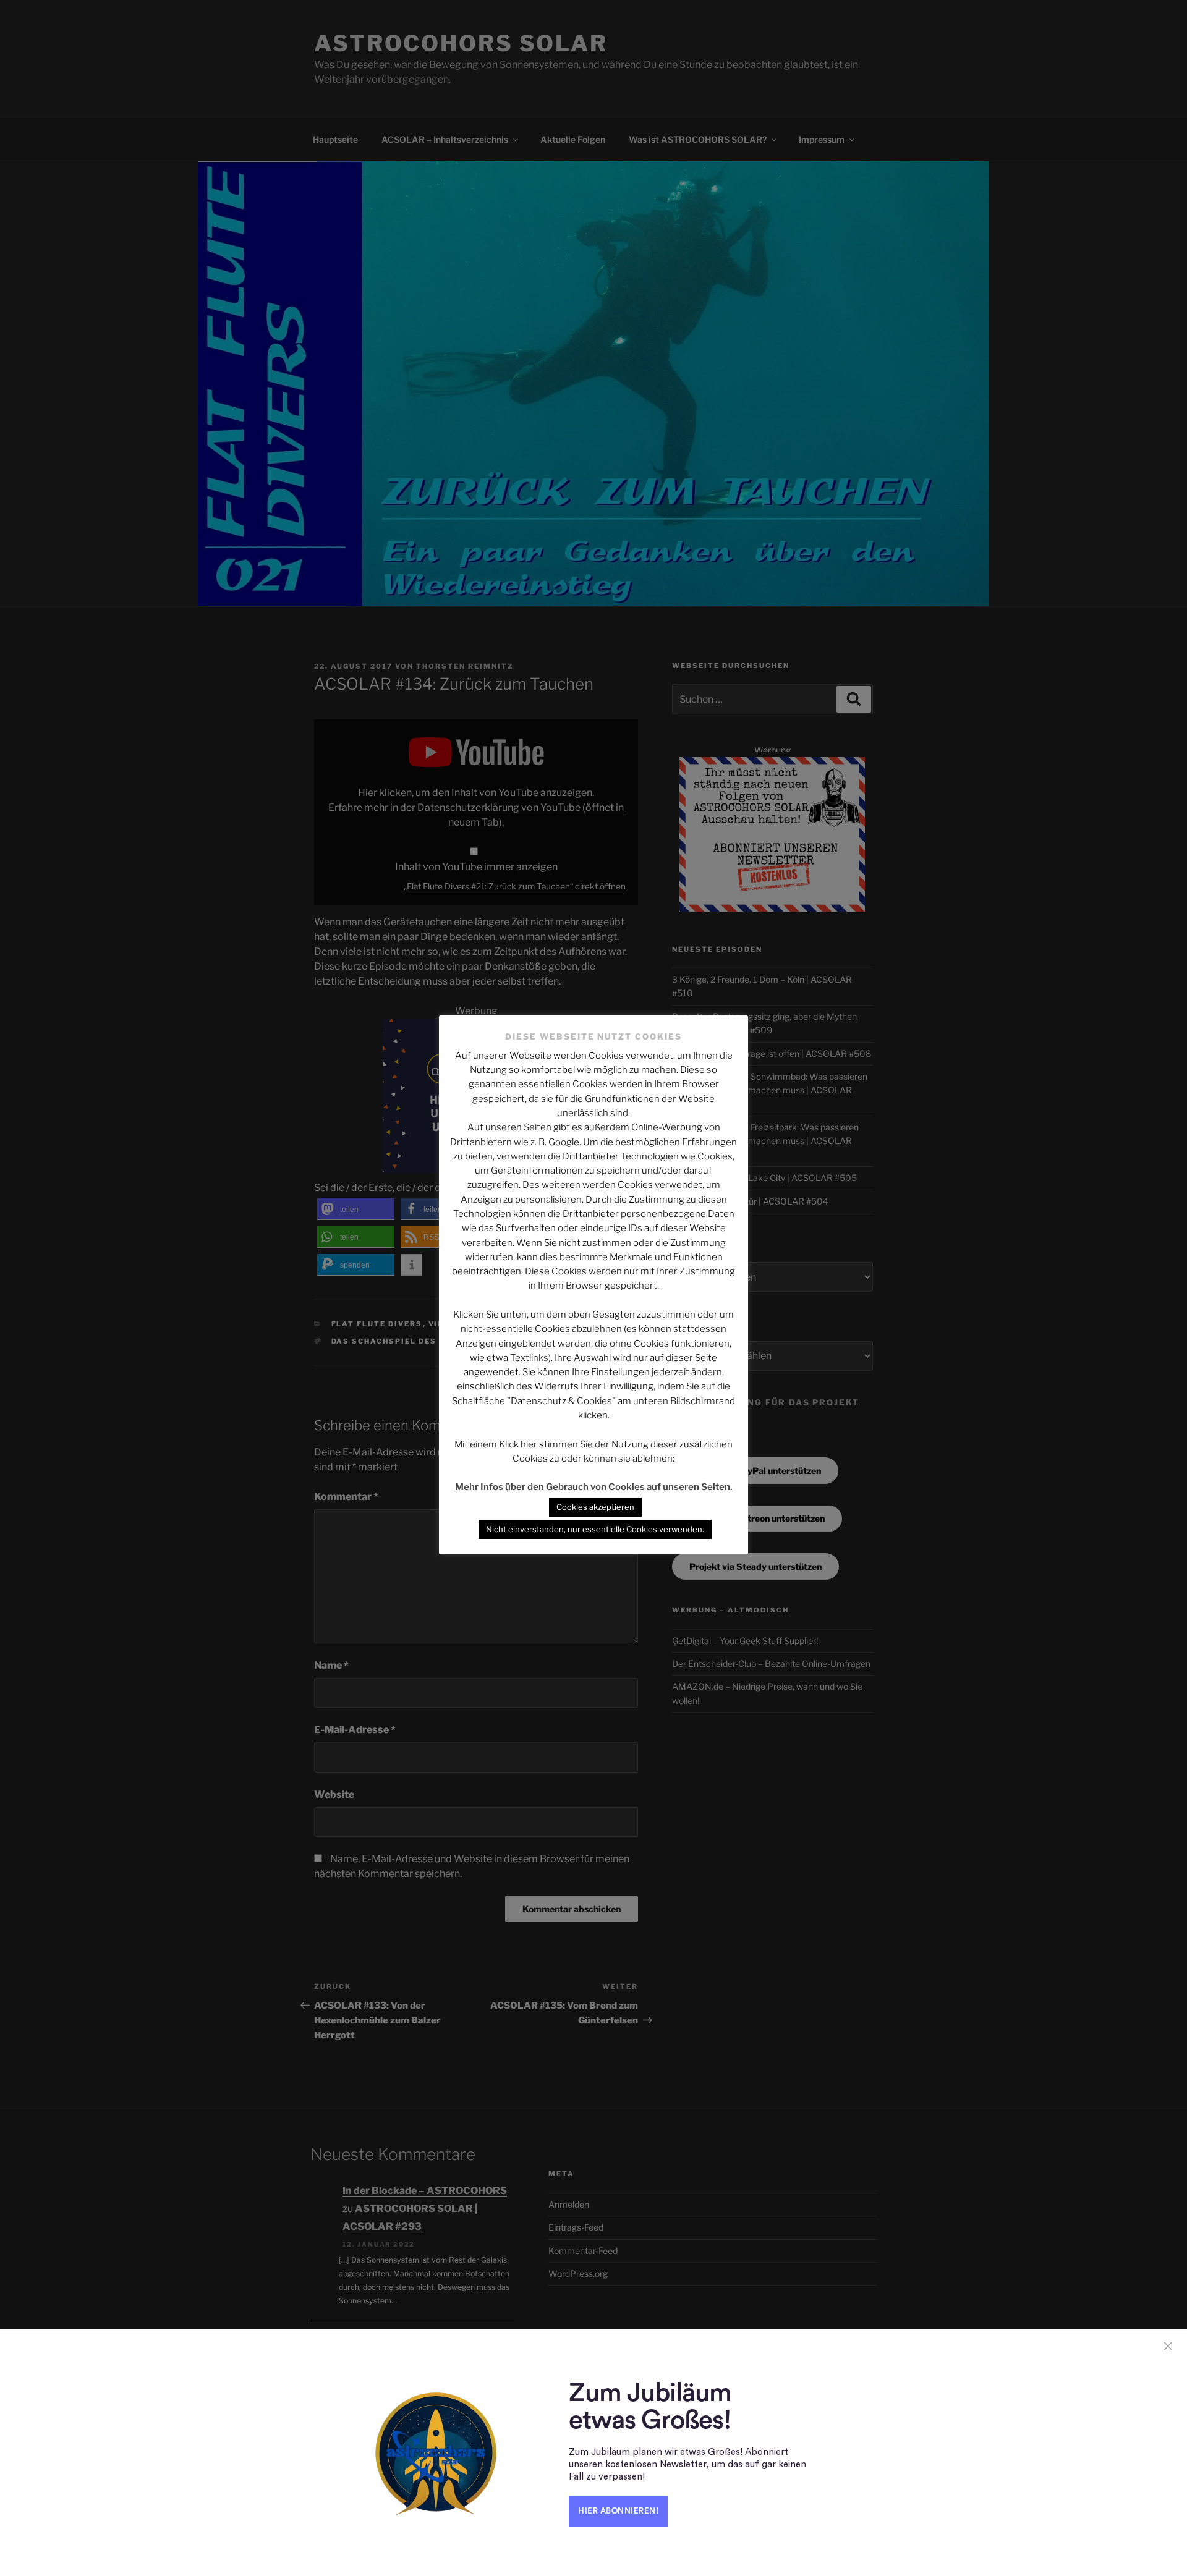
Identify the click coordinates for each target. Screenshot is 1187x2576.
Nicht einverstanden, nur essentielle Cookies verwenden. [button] (595, 1529)
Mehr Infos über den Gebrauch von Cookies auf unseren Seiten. (594, 1487)
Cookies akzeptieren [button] (595, 1507)
